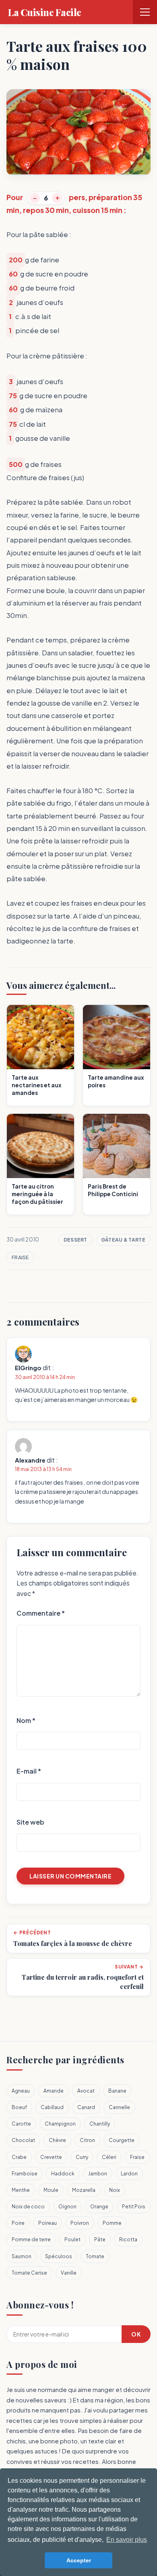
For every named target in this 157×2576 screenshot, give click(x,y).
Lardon (129, 2174)
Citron (87, 2140)
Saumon (22, 2256)
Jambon (98, 2174)
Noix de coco (28, 2207)
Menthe (21, 2190)
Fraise (20, 1257)
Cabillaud (52, 2107)
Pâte (100, 2239)
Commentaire (41, 1613)
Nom (26, 1720)
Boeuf (19, 2107)
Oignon (67, 2207)
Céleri (109, 2157)
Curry (82, 2157)
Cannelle (119, 2107)
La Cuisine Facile (45, 12)
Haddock (63, 2174)
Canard (86, 2107)
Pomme (112, 2223)
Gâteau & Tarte (123, 1240)
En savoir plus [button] (127, 2540)
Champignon (60, 2124)
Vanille (69, 2273)
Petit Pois (134, 2207)
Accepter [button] (79, 2560)
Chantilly (100, 2124)
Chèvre (57, 2140)
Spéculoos (59, 2256)
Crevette (51, 2157)
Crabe (19, 2157)
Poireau (48, 2223)
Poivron (80, 2223)
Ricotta (128, 2239)
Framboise (25, 2174)
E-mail (29, 1771)
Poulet (72, 2239)
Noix (115, 2190)
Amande (54, 2091)
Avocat (86, 2091)
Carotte (21, 2124)
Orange (99, 2207)
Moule (51, 2190)
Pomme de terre (31, 2239)
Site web (30, 1822)
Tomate (95, 2256)
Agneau (21, 2091)
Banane (117, 2091)
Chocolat (23, 2140)
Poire (18, 2223)
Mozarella (84, 2190)
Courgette (122, 2140)
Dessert (75, 1240)
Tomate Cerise (29, 2273)
